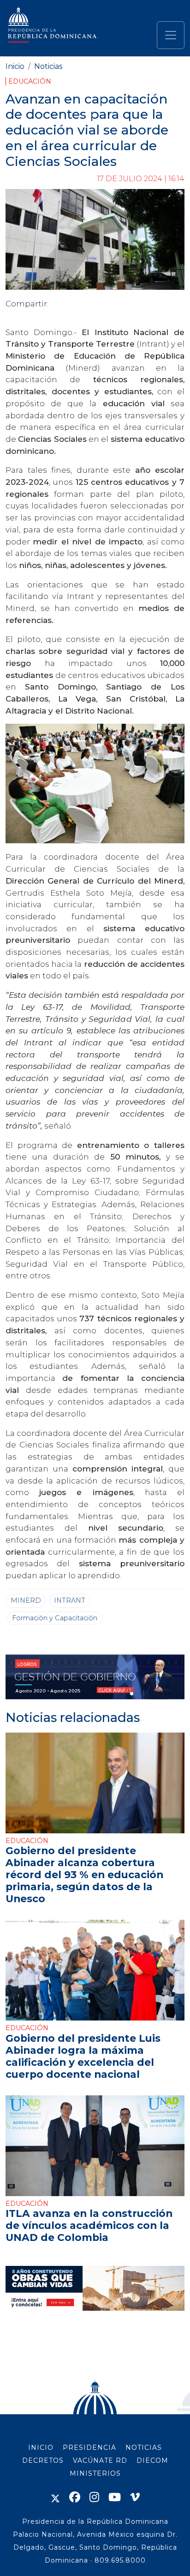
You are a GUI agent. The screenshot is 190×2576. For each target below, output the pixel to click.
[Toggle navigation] (171, 35)
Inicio (15, 66)
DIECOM (152, 2460)
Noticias (48, 66)
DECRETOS (43, 2460)
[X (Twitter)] (55, 2497)
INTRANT (70, 1600)
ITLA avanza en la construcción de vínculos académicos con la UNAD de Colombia (89, 2225)
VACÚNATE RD (100, 2460)
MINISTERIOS (95, 2473)
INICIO (41, 2448)
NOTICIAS (144, 2448)
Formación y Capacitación (55, 1618)
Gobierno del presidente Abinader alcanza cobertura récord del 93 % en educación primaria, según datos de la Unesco (84, 1874)
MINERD (26, 1600)
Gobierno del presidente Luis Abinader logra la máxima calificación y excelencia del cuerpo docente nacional (83, 2056)
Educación (30, 81)
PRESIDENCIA (89, 2448)
